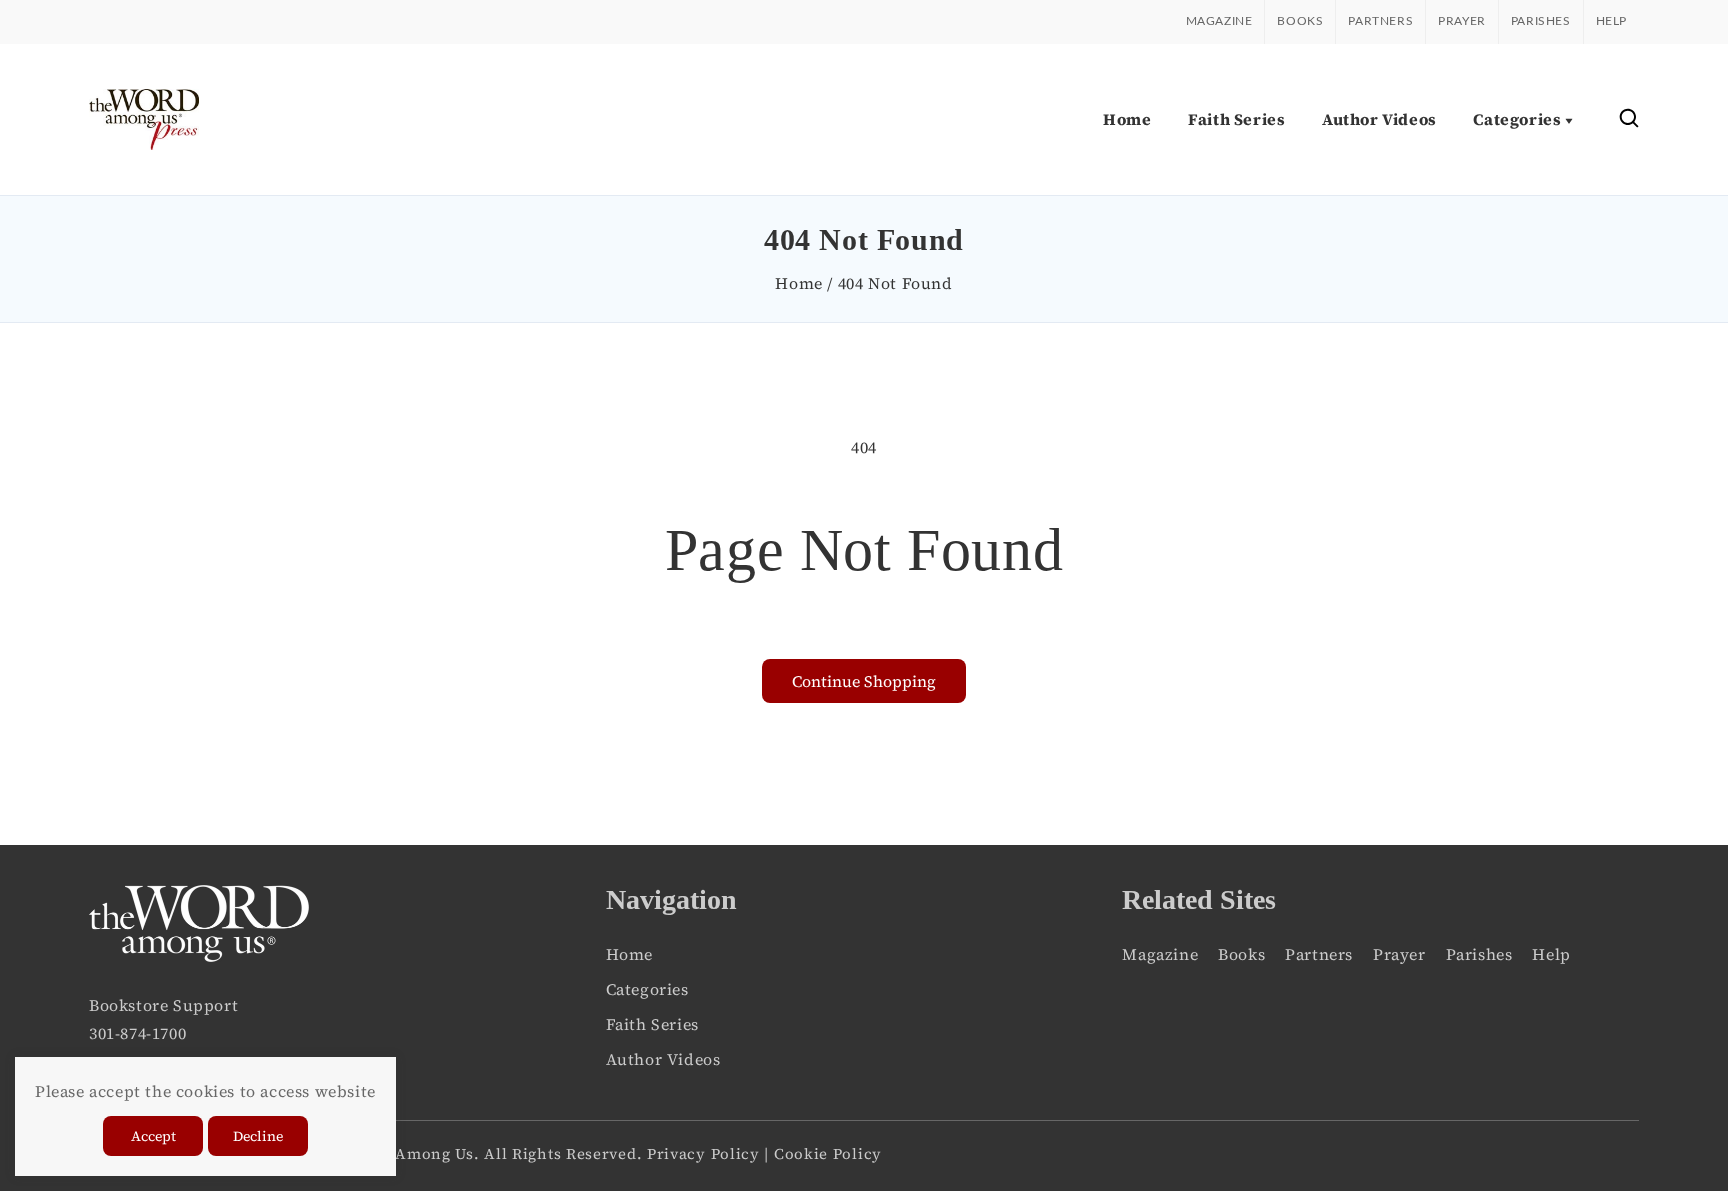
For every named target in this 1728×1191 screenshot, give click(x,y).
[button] (1629, 119)
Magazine (1219, 21)
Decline (258, 1136)
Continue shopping (864, 681)
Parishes (1541, 21)
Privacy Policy (703, 1153)
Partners (1380, 21)
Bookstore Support (163, 1005)
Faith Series (652, 1024)
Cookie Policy (828, 1153)
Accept (153, 1136)
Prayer (1462, 21)
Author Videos (663, 1059)
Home (798, 283)
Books (1300, 21)
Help (1611, 21)
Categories (647, 989)
